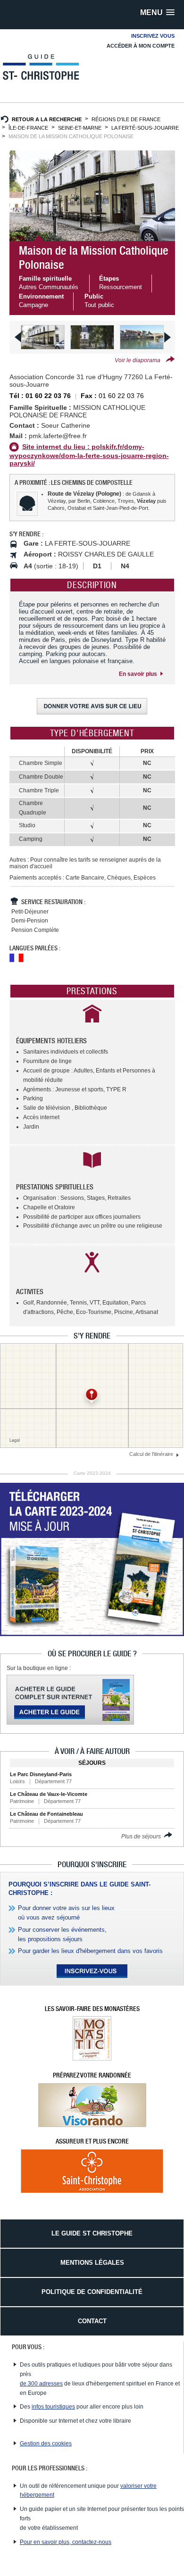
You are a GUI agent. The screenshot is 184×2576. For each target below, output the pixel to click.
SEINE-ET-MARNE (80, 128)
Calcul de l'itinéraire (152, 1454)
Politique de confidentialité (92, 2292)
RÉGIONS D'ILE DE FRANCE (126, 119)
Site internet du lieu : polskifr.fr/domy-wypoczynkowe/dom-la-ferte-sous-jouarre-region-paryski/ (89, 455)
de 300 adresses (41, 2384)
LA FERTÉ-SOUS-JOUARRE (145, 128)
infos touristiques (53, 2407)
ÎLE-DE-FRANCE (28, 128)
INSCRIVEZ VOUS (153, 36)
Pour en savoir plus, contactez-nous (66, 2542)
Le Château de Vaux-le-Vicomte (49, 1794)
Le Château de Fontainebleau (46, 1814)
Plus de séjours (142, 1836)
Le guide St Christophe (92, 2233)
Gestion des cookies (46, 2443)
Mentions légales (92, 2263)
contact (92, 2321)
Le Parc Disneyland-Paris (41, 1774)
